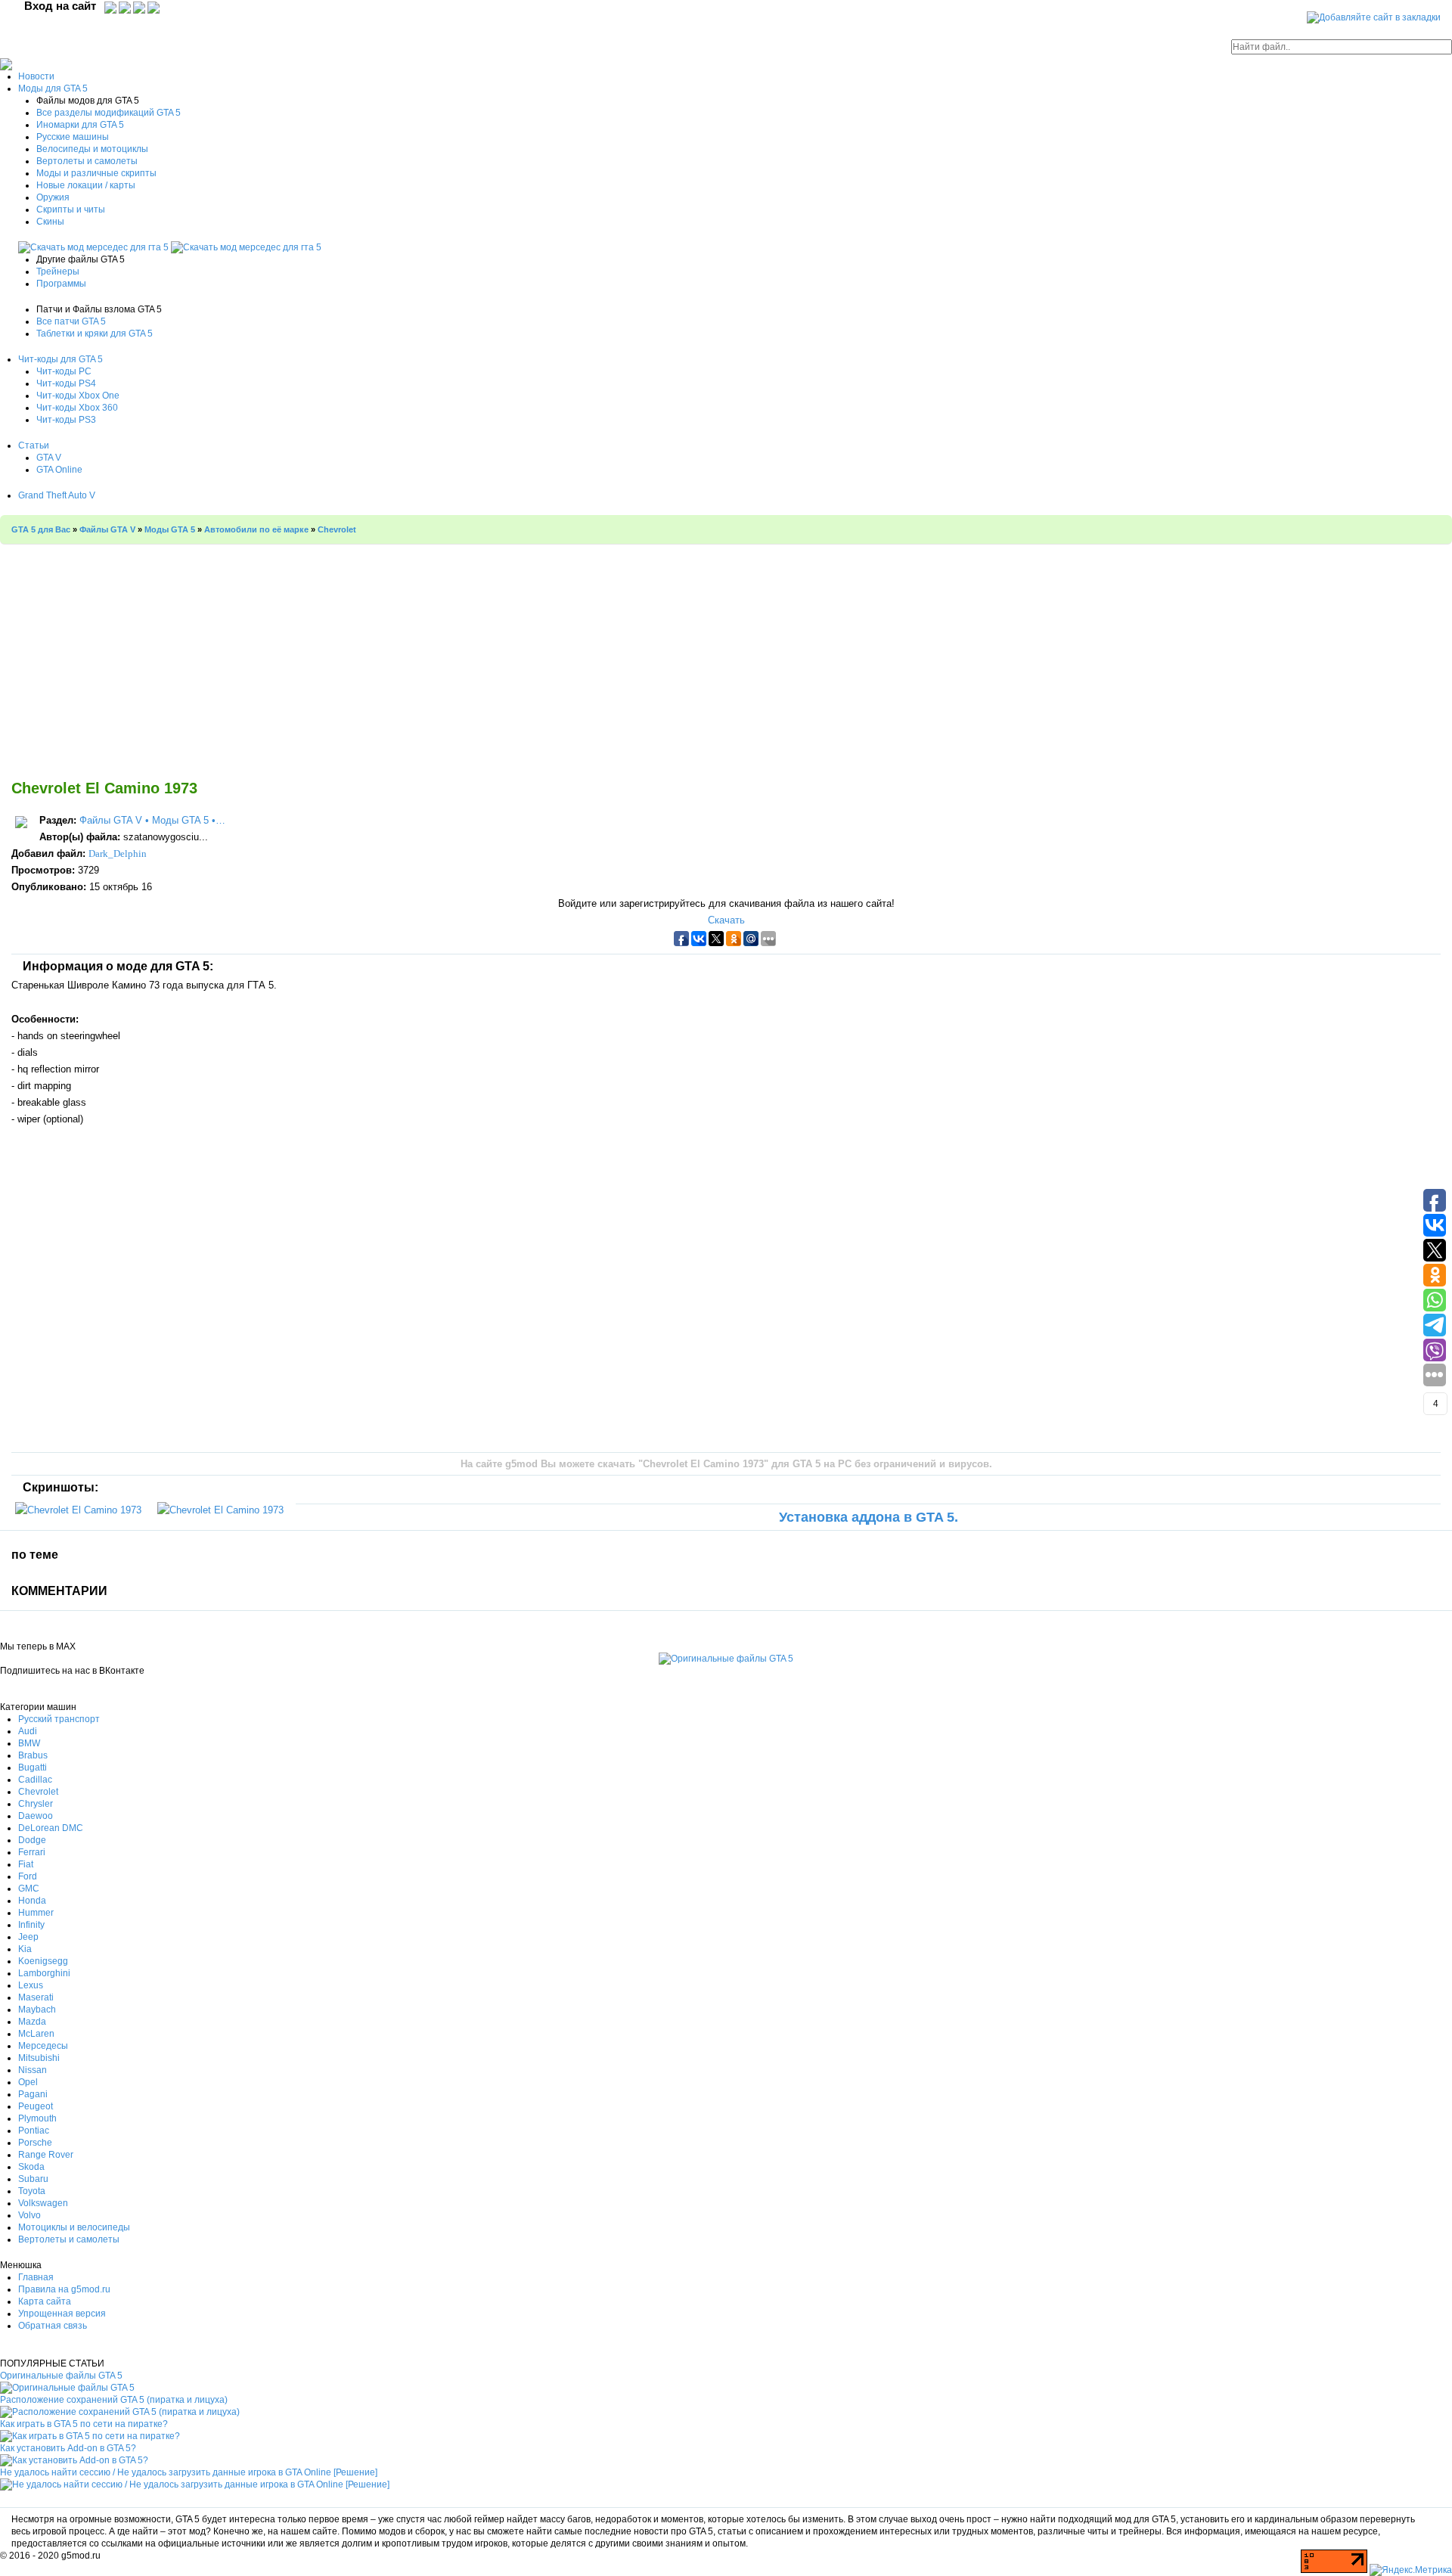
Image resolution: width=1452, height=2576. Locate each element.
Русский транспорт (59, 1719)
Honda (32, 1901)
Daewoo (36, 1816)
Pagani (33, 2094)
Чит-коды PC (64, 371)
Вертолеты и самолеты (87, 161)
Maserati (36, 1997)
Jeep (28, 1937)
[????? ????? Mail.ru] (140, 7)
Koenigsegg (43, 1961)
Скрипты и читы (71, 209)
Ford (28, 1876)
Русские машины (73, 137)
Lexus (31, 1985)
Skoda (31, 2167)
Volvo (29, 2215)
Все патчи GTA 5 (71, 321)
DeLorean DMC (51, 1828)
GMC (29, 1889)
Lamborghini (44, 1973)
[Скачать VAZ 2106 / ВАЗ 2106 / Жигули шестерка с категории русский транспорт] (95, 247)
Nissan (33, 2070)
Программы (61, 284)
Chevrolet (38, 1792)
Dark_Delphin (118, 853)
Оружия (53, 197)
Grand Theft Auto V (57, 495)
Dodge (32, 1840)
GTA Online (59, 470)
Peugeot (36, 2106)
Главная (36, 2277)
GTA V (49, 458)
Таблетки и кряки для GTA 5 (95, 334)
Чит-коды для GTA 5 (60, 359)
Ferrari (32, 1852)
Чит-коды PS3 (66, 420)
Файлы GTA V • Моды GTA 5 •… (152, 820)
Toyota (32, 2191)
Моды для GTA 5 (53, 88)
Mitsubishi (39, 2058)
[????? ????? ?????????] (110, 7)
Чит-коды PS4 (66, 383)
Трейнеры (58, 272)
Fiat (26, 1864)
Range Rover (46, 2155)
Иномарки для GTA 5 (80, 125)
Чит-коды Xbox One (78, 396)
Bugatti (33, 1768)
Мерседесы (43, 2046)
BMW (29, 1743)
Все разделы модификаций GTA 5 (109, 113)
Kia (25, 1949)
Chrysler (36, 1804)
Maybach (37, 2010)
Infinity (31, 1925)
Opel (28, 2082)
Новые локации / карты (86, 185)
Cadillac (35, 1780)
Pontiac (34, 2131)
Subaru (33, 2179)
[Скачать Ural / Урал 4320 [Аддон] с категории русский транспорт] (246, 247)
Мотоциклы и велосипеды (74, 2227)
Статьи (34, 445)
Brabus (33, 1755)
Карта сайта (45, 2301)
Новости (36, 76)
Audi (28, 1731)
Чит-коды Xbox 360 (77, 408)
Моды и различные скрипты (96, 173)
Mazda (32, 2022)
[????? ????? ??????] (154, 7)
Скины (50, 222)
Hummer (36, 1913)
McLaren (36, 2034)
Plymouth (37, 2118)
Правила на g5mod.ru (64, 2289)
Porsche (35, 2143)
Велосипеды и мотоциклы (92, 149)
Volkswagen (43, 2203)
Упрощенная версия (62, 2314)
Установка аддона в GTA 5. (869, 1517)
